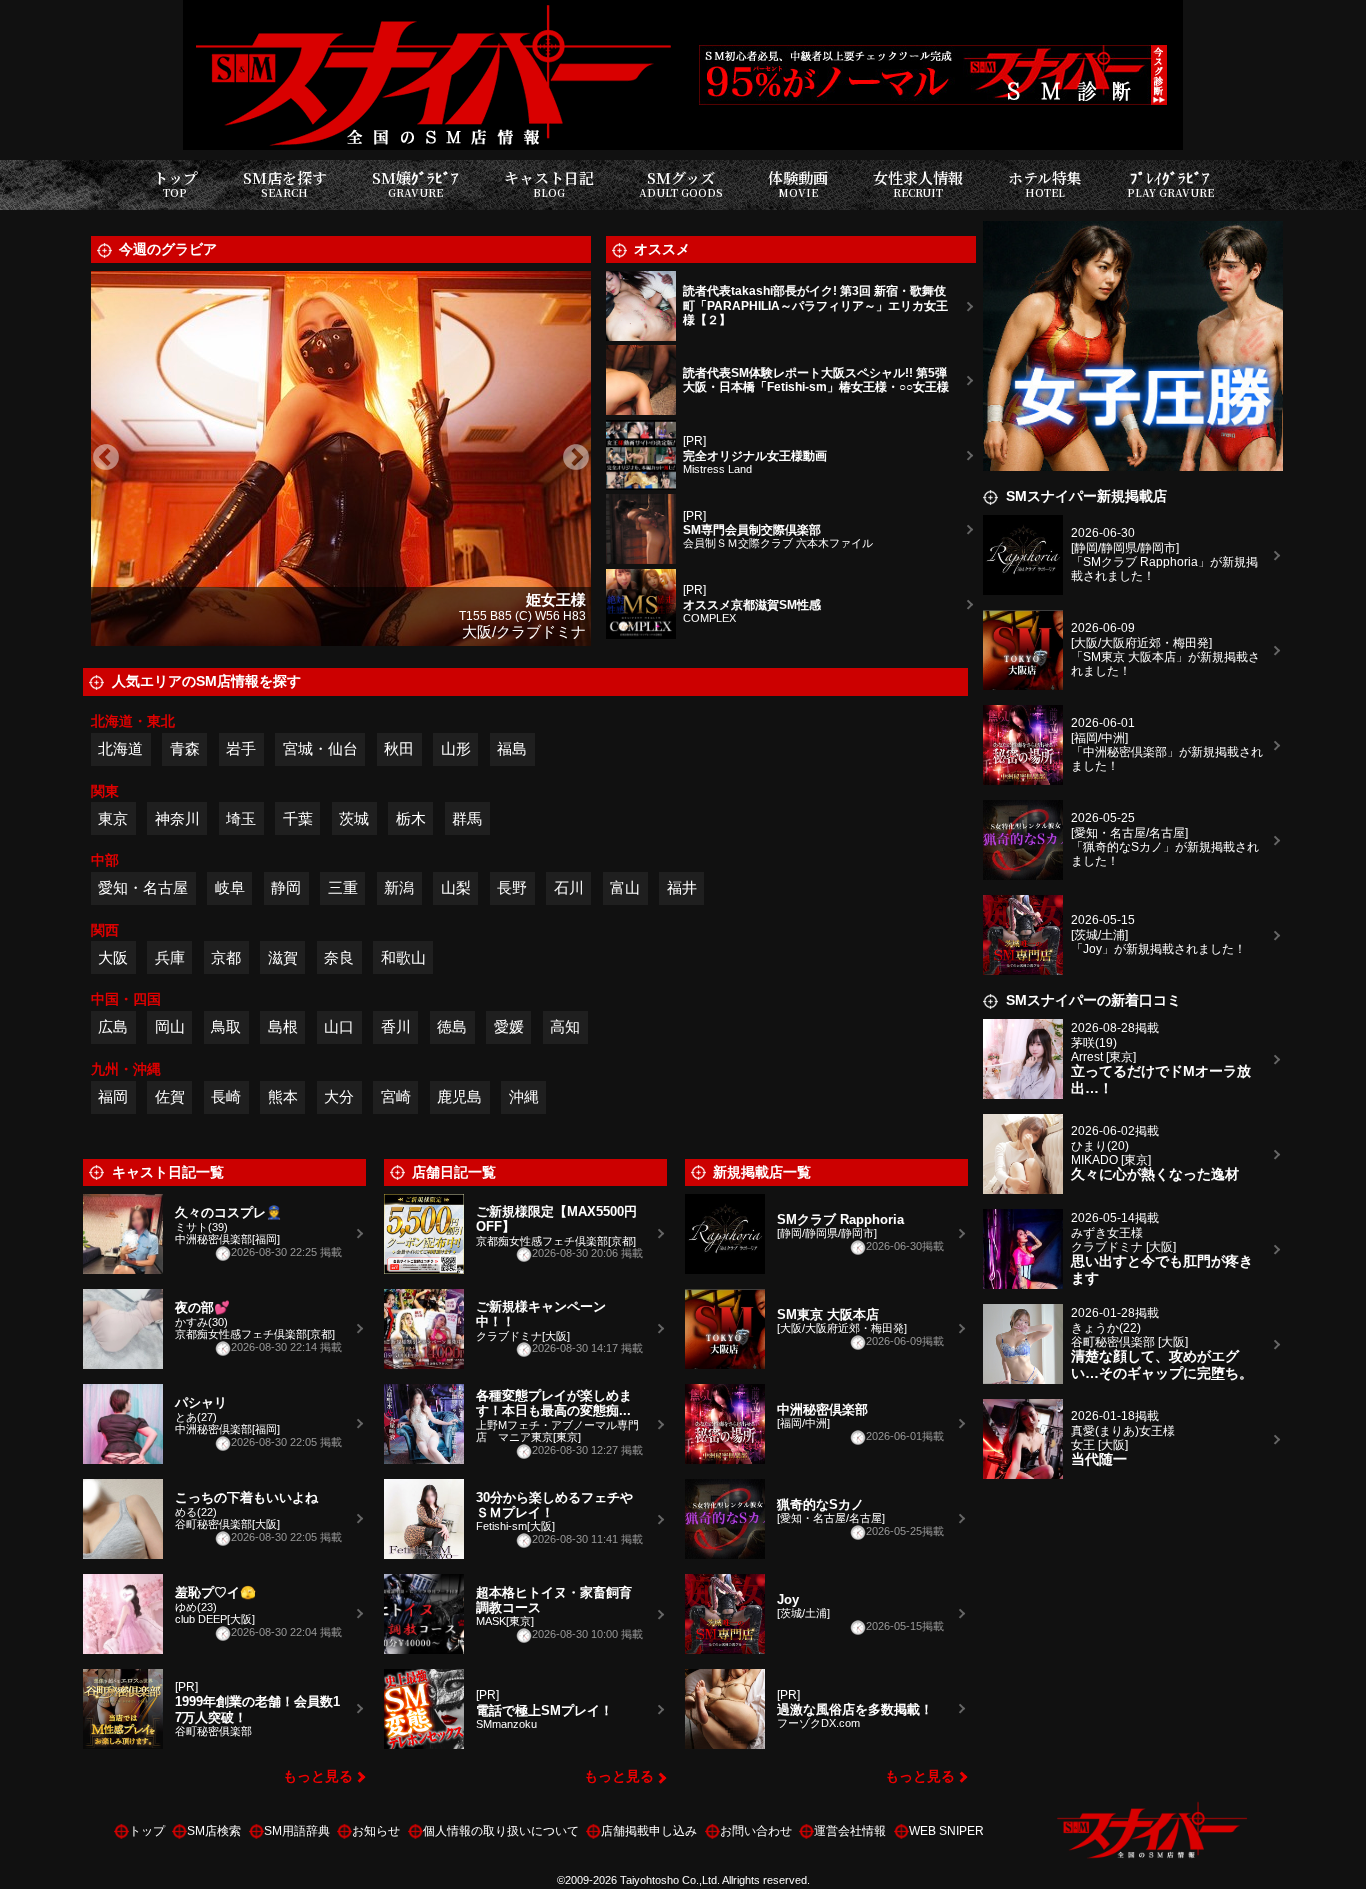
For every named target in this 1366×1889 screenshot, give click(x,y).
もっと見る (318, 1776)
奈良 (339, 957)
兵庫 (170, 957)
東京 (113, 818)
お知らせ (376, 1831)
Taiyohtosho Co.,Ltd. (670, 1880)
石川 (569, 887)
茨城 (354, 818)
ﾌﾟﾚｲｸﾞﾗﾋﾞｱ (1170, 183)
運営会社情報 (850, 1831)
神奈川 (177, 818)
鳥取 (226, 1026)
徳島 (452, 1026)
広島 (113, 1026)
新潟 (399, 887)
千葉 (298, 818)
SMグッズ (681, 183)
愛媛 (509, 1026)
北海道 (120, 748)
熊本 (283, 1096)
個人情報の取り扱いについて (501, 1831)
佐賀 (170, 1096)
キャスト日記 (549, 183)
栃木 (411, 818)
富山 (625, 887)
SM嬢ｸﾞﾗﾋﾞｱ (415, 183)
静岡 (286, 887)
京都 (226, 957)
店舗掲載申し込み (649, 1831)
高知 (565, 1026)
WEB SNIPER (946, 1831)
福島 (512, 748)
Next (576, 458)
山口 (339, 1026)
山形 (456, 748)
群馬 (467, 818)
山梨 (456, 887)
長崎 (226, 1096)
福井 (682, 887)
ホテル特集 (1045, 183)
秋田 (399, 748)
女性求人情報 (918, 183)
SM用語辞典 (297, 1831)
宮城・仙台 (320, 748)
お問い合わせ (756, 1831)
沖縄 (524, 1096)
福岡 (113, 1096)
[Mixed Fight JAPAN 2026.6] (1133, 232)
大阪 (113, 957)
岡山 (170, 1026)
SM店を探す (285, 183)
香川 (396, 1026)
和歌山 (403, 957)
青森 (185, 748)
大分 (339, 1096)
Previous (106, 458)
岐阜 (230, 887)
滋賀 (283, 957)
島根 (283, 1026)
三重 (343, 887)
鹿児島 (459, 1096)
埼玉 (241, 818)
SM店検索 (214, 1831)
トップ (175, 183)
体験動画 (798, 183)
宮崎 (396, 1096)
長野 (512, 887)
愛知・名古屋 (143, 887)
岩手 (241, 748)
